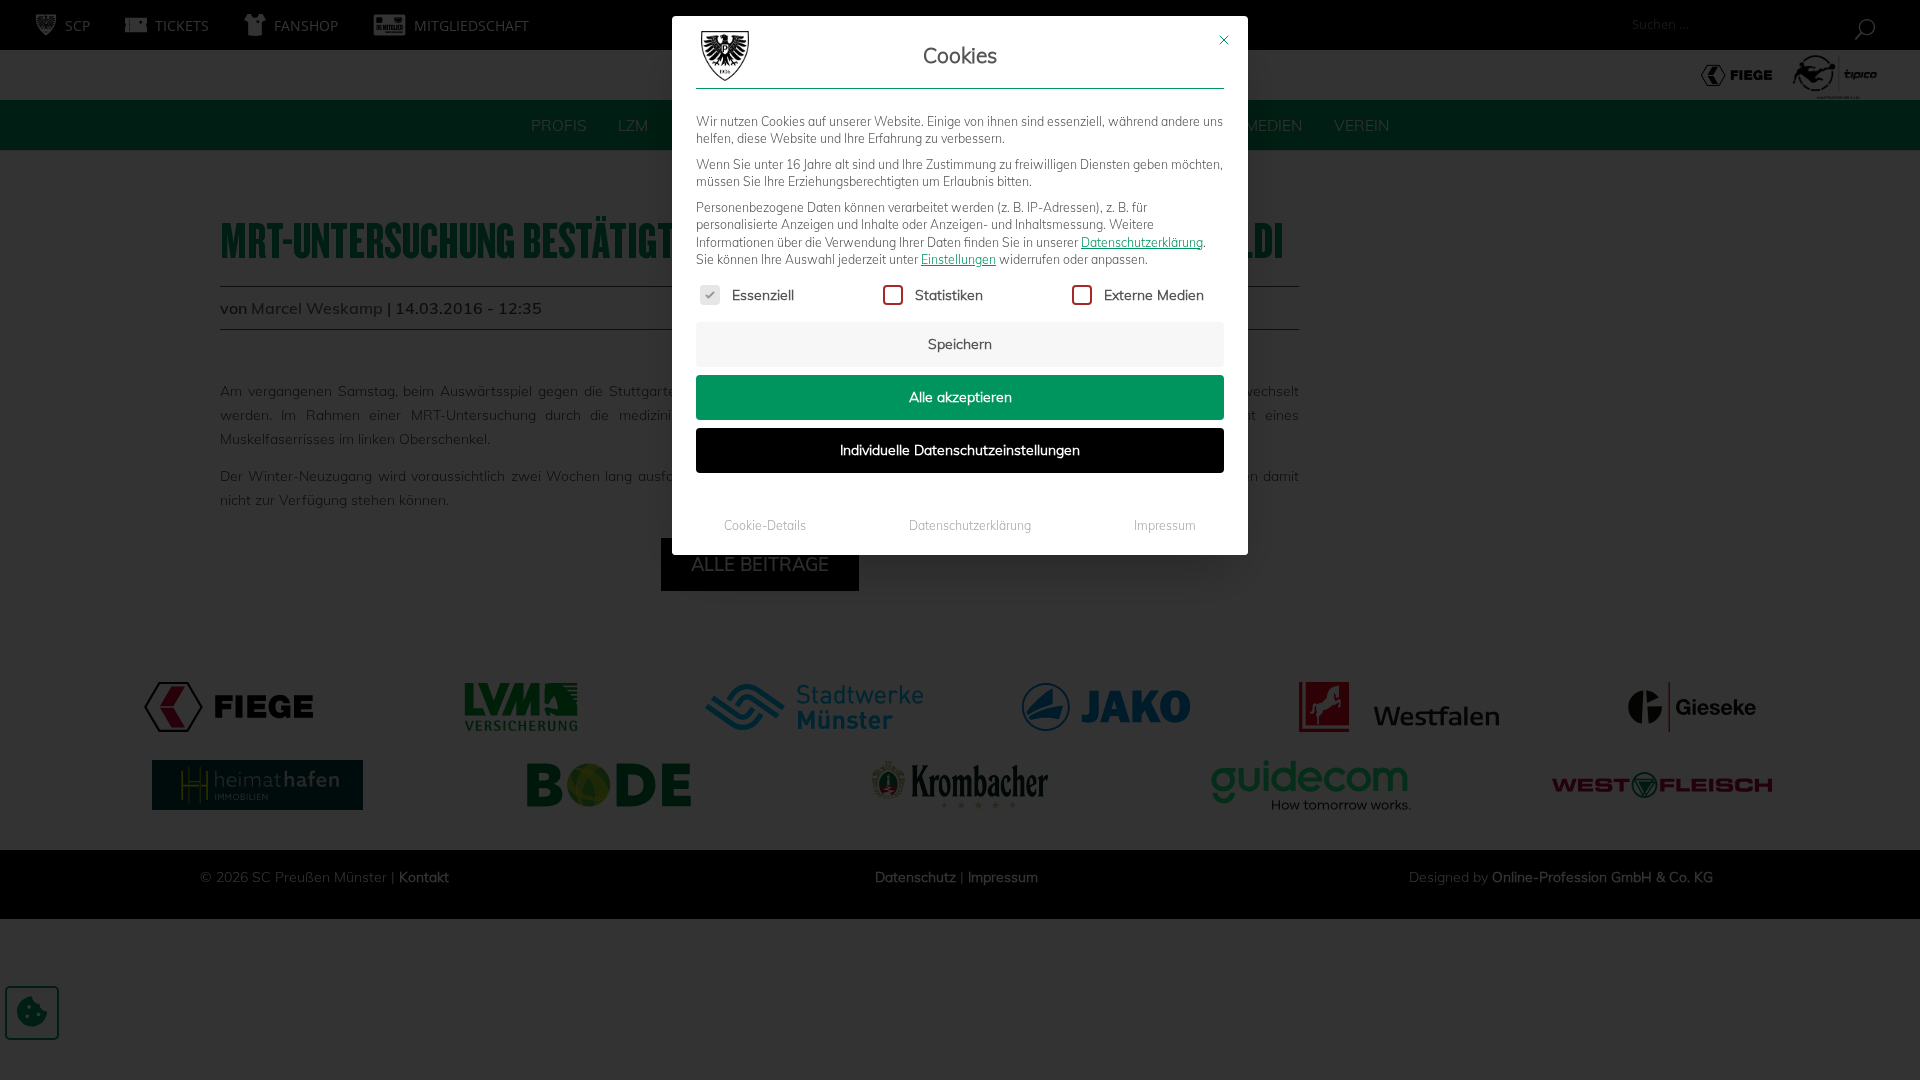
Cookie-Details (765, 525)
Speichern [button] (960, 344)
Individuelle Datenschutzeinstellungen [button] (960, 450)
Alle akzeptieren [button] (960, 397)
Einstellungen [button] (958, 259)
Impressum (1165, 525)
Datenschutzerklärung (1142, 242)
